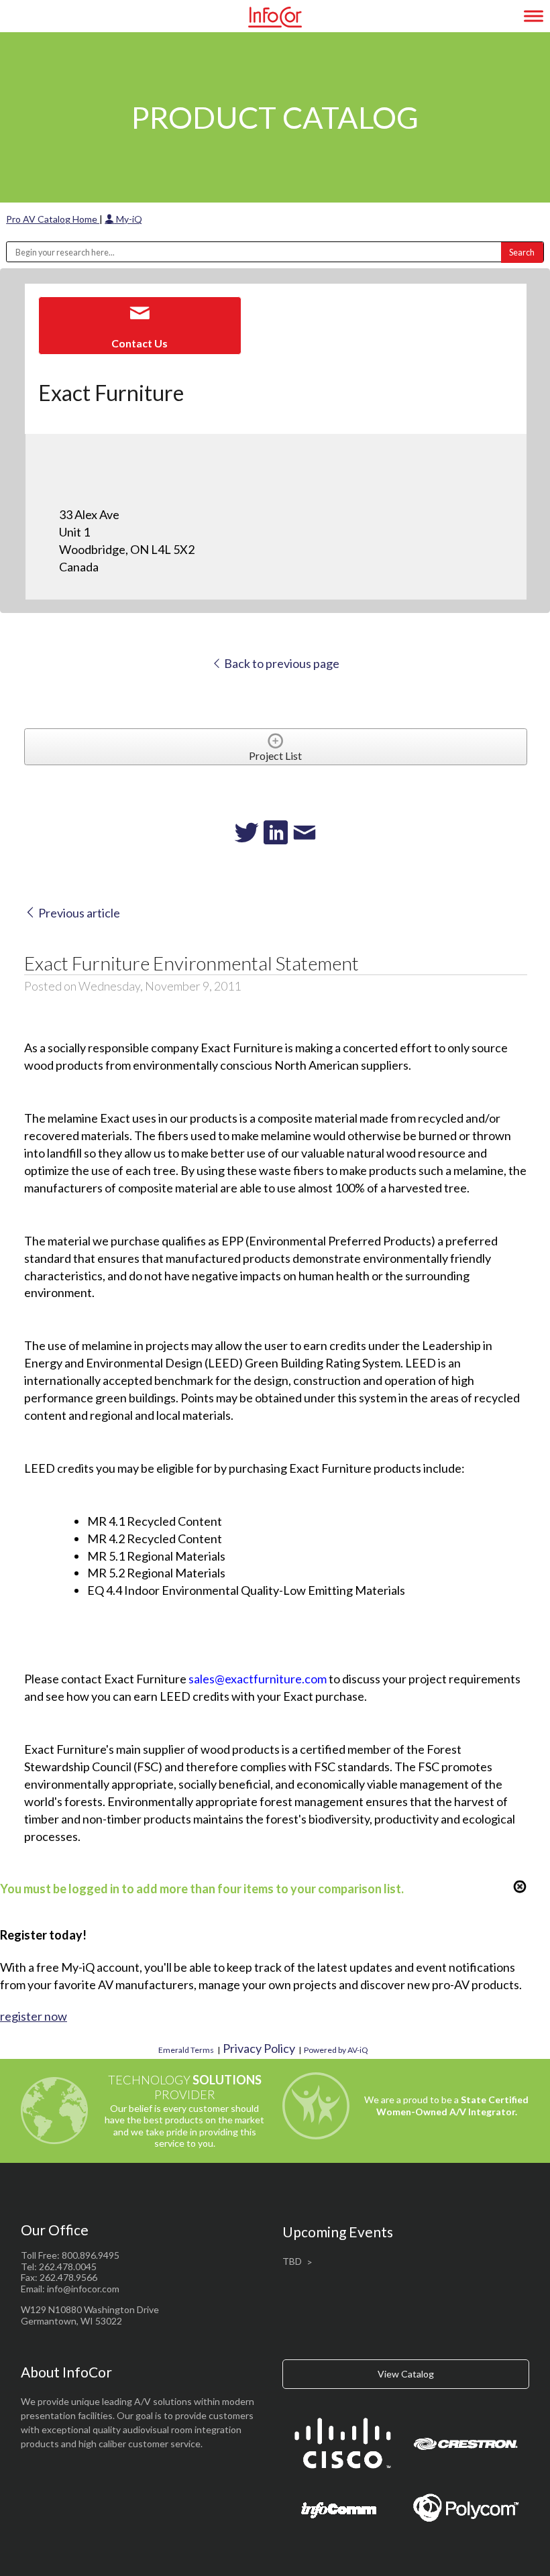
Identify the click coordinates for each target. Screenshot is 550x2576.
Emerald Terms (186, 2050)
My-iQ (128, 219)
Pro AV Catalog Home (53, 219)
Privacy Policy (259, 2048)
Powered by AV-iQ (336, 2050)
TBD (292, 2261)
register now (34, 2016)
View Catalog (406, 2374)
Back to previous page (281, 663)
